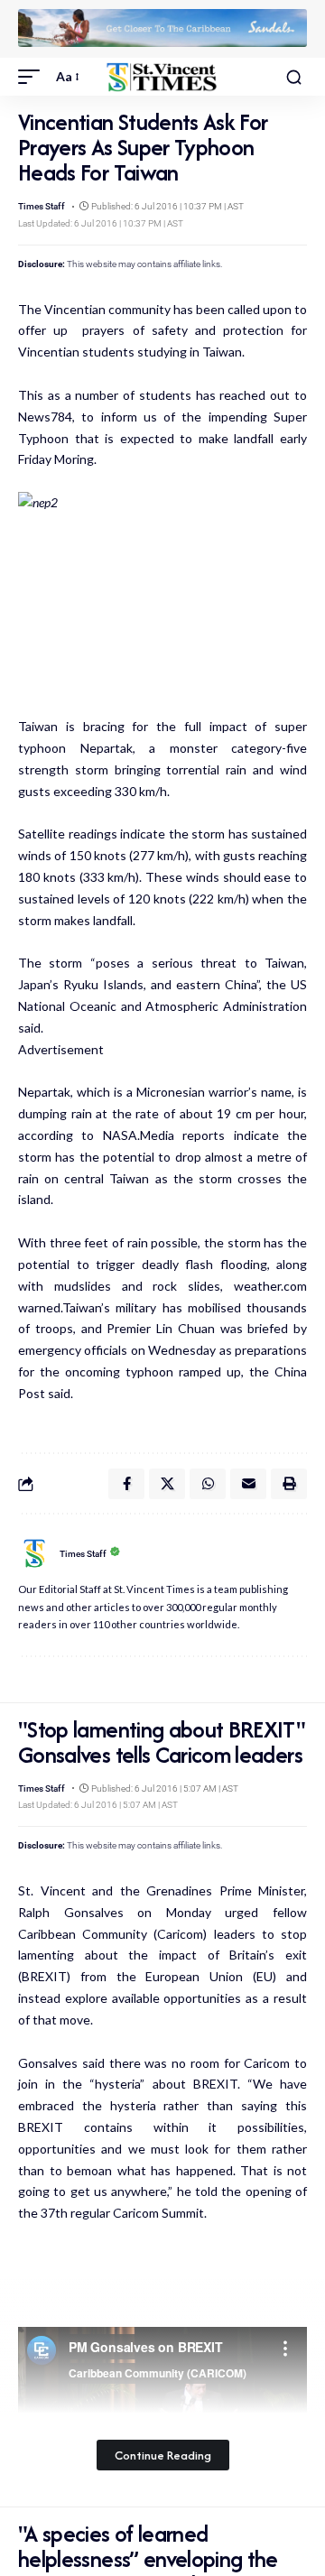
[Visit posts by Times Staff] (34, 1553)
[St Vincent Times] (162, 77)
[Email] (248, 1484)
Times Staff (42, 206)
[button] (33, 77)
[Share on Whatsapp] (208, 1484)
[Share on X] (167, 1484)
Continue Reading (163, 2455)
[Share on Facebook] (126, 1484)
